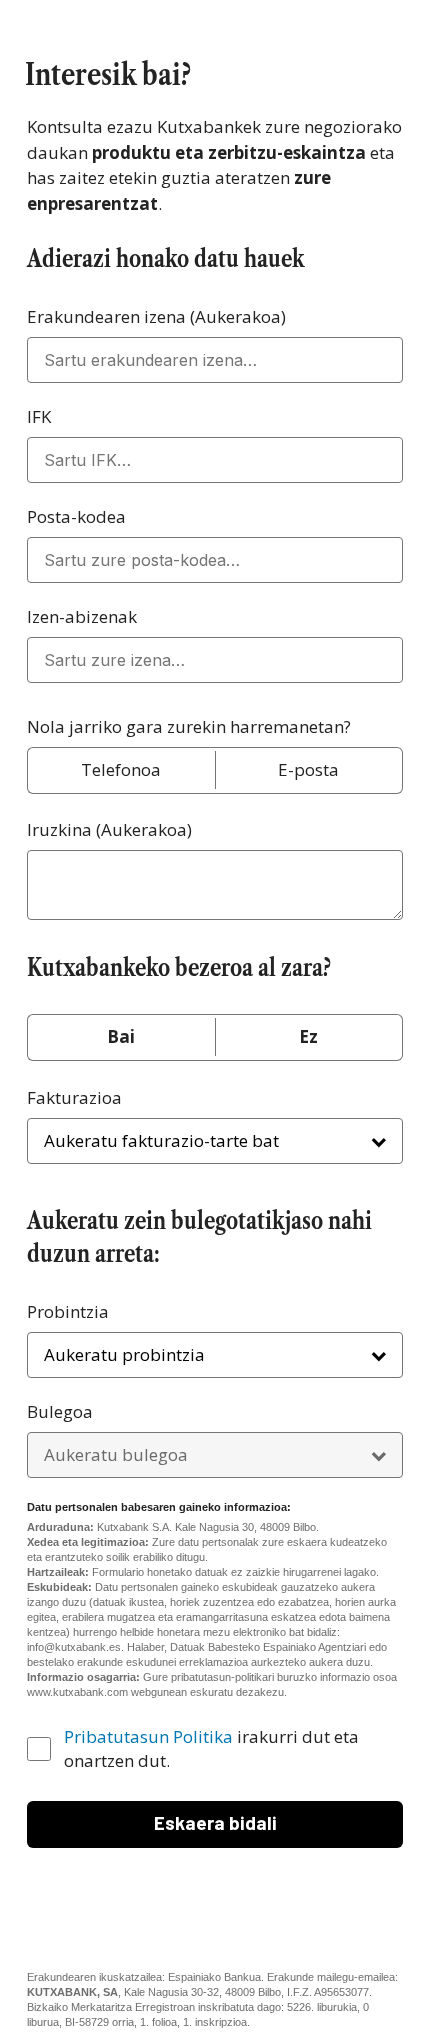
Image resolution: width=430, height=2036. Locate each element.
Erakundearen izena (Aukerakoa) (156, 316)
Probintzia (68, 1311)
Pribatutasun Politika (148, 1736)
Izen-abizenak (82, 616)
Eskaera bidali (215, 1822)
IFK (39, 416)
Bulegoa (210, 1411)
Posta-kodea (76, 516)
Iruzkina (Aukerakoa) (109, 829)
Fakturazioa (74, 1097)
